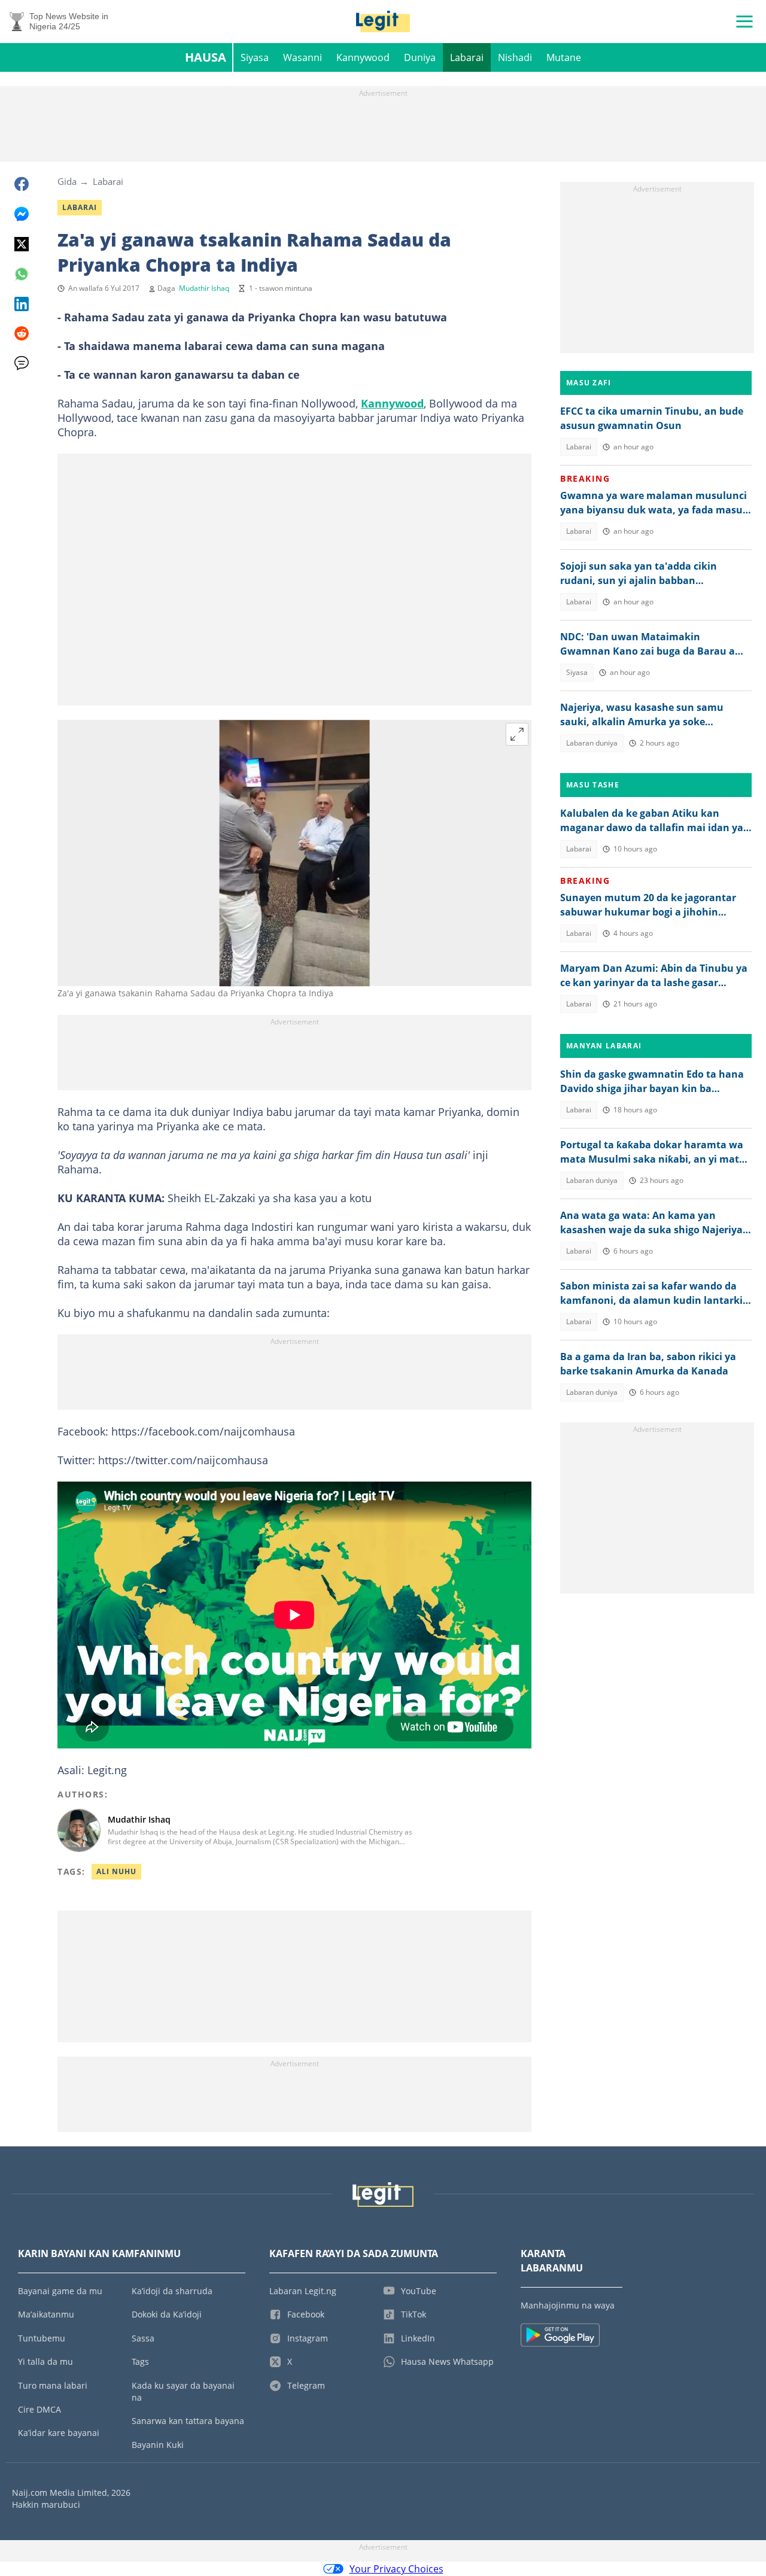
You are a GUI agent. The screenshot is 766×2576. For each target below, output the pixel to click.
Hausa (206, 57)
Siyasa (255, 57)
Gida (67, 181)
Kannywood (363, 57)
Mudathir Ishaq (204, 288)
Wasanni (303, 57)
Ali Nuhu (116, 1871)
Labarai (467, 57)
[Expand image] (517, 734)
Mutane (564, 57)
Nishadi (515, 57)
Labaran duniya (592, 743)
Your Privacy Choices (396, 2569)
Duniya (420, 57)
